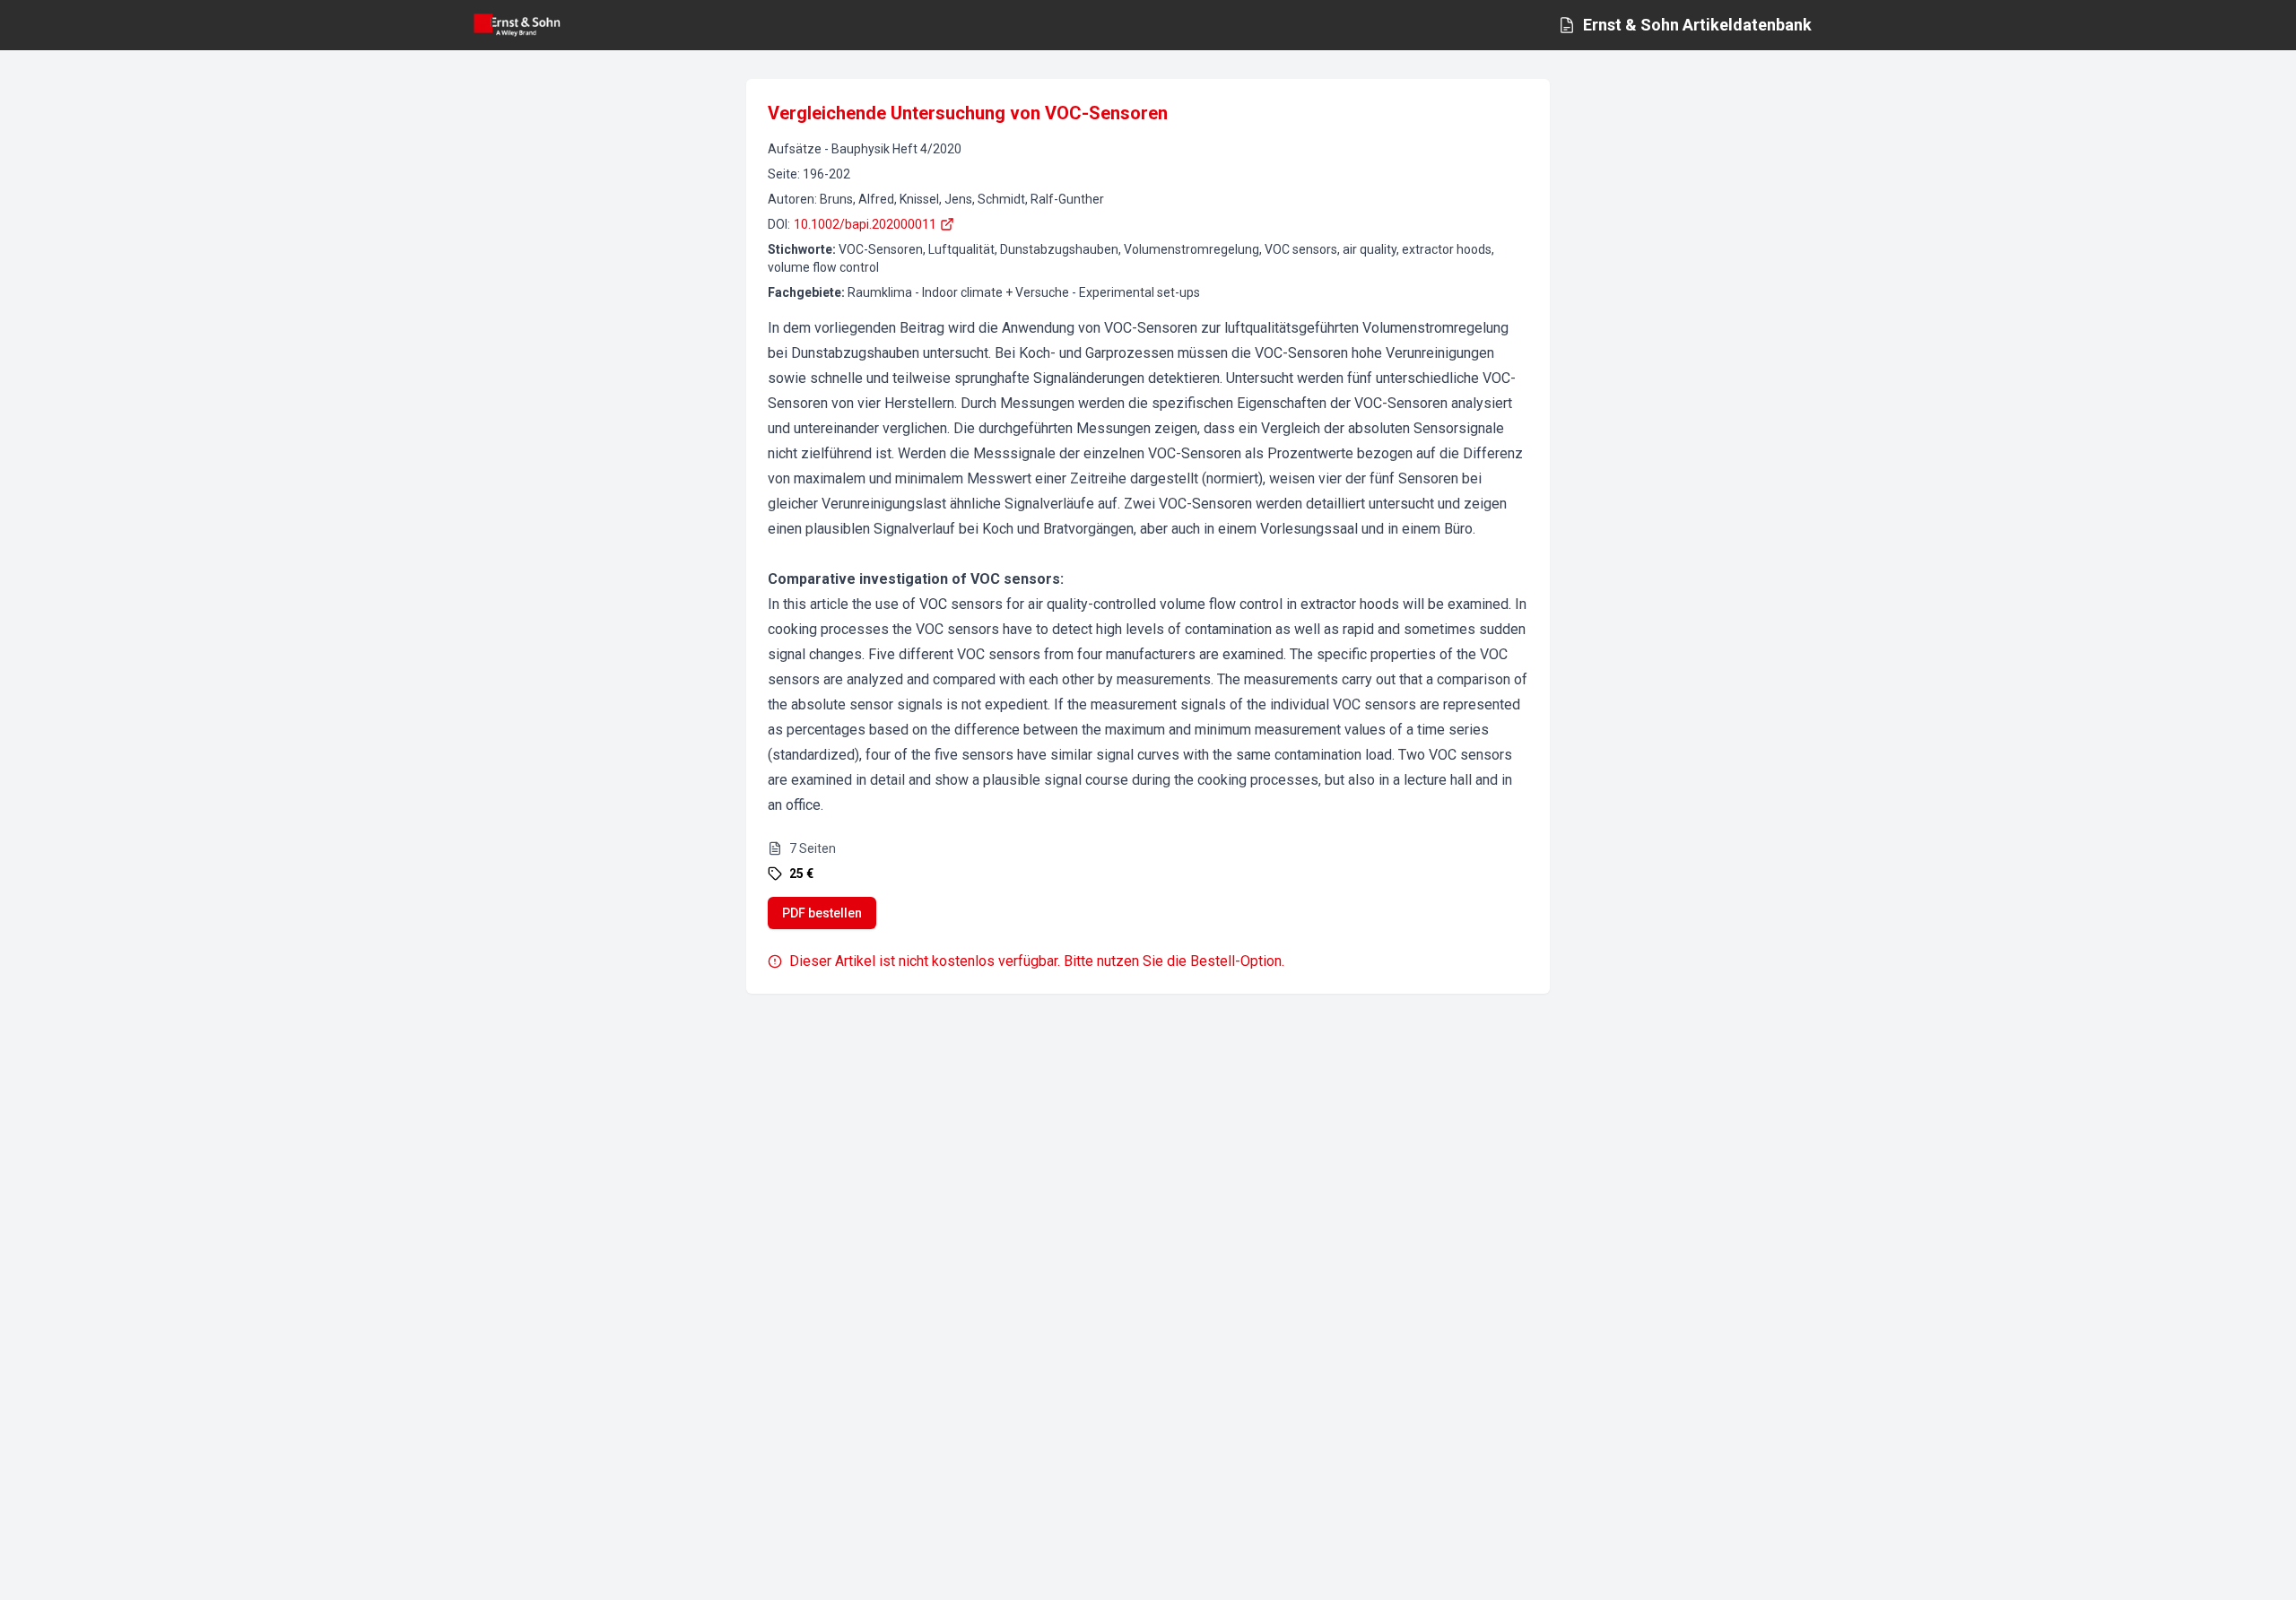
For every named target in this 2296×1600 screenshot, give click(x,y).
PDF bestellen (822, 913)
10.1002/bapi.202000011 (865, 224)
